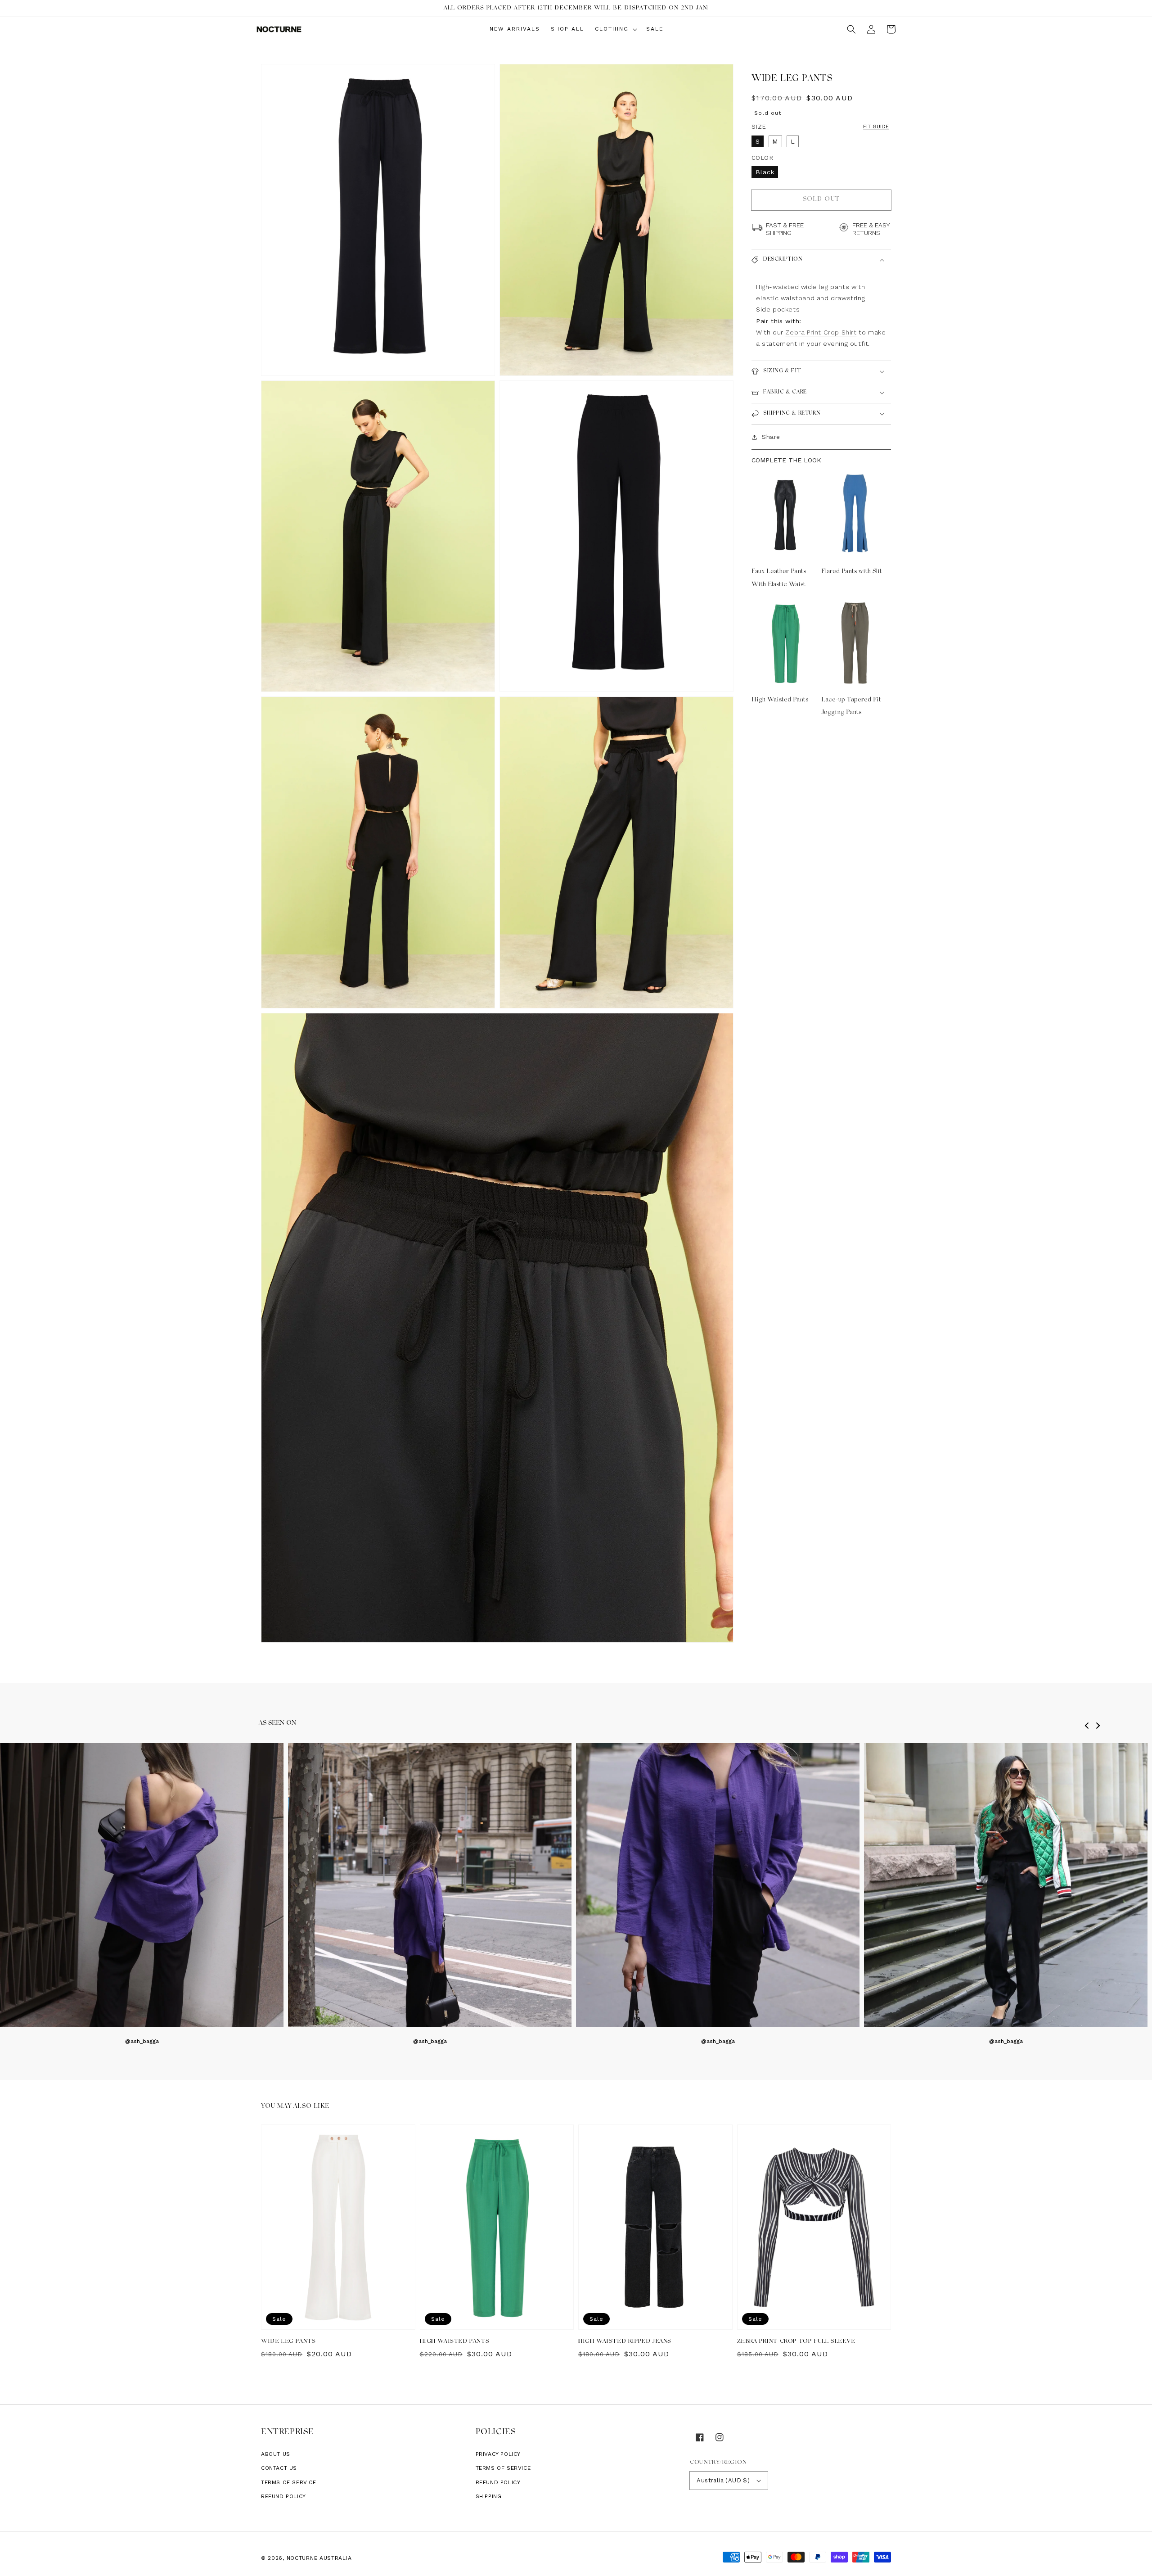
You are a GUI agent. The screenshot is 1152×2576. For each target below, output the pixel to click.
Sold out (821, 199)
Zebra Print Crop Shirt (821, 332)
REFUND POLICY (498, 2482)
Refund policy (283, 2496)
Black (765, 172)
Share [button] (771, 437)
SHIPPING (489, 2496)
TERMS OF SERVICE (503, 2468)
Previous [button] (1089, 1730)
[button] (851, 29)
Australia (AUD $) (723, 2480)
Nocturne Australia (319, 2558)
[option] (430, 1894)
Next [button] (1100, 1730)
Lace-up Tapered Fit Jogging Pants (851, 706)
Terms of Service (289, 2482)
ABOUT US (276, 2454)
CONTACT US (279, 2468)
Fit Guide (876, 126)
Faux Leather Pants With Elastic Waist (779, 578)
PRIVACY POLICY (498, 2454)
